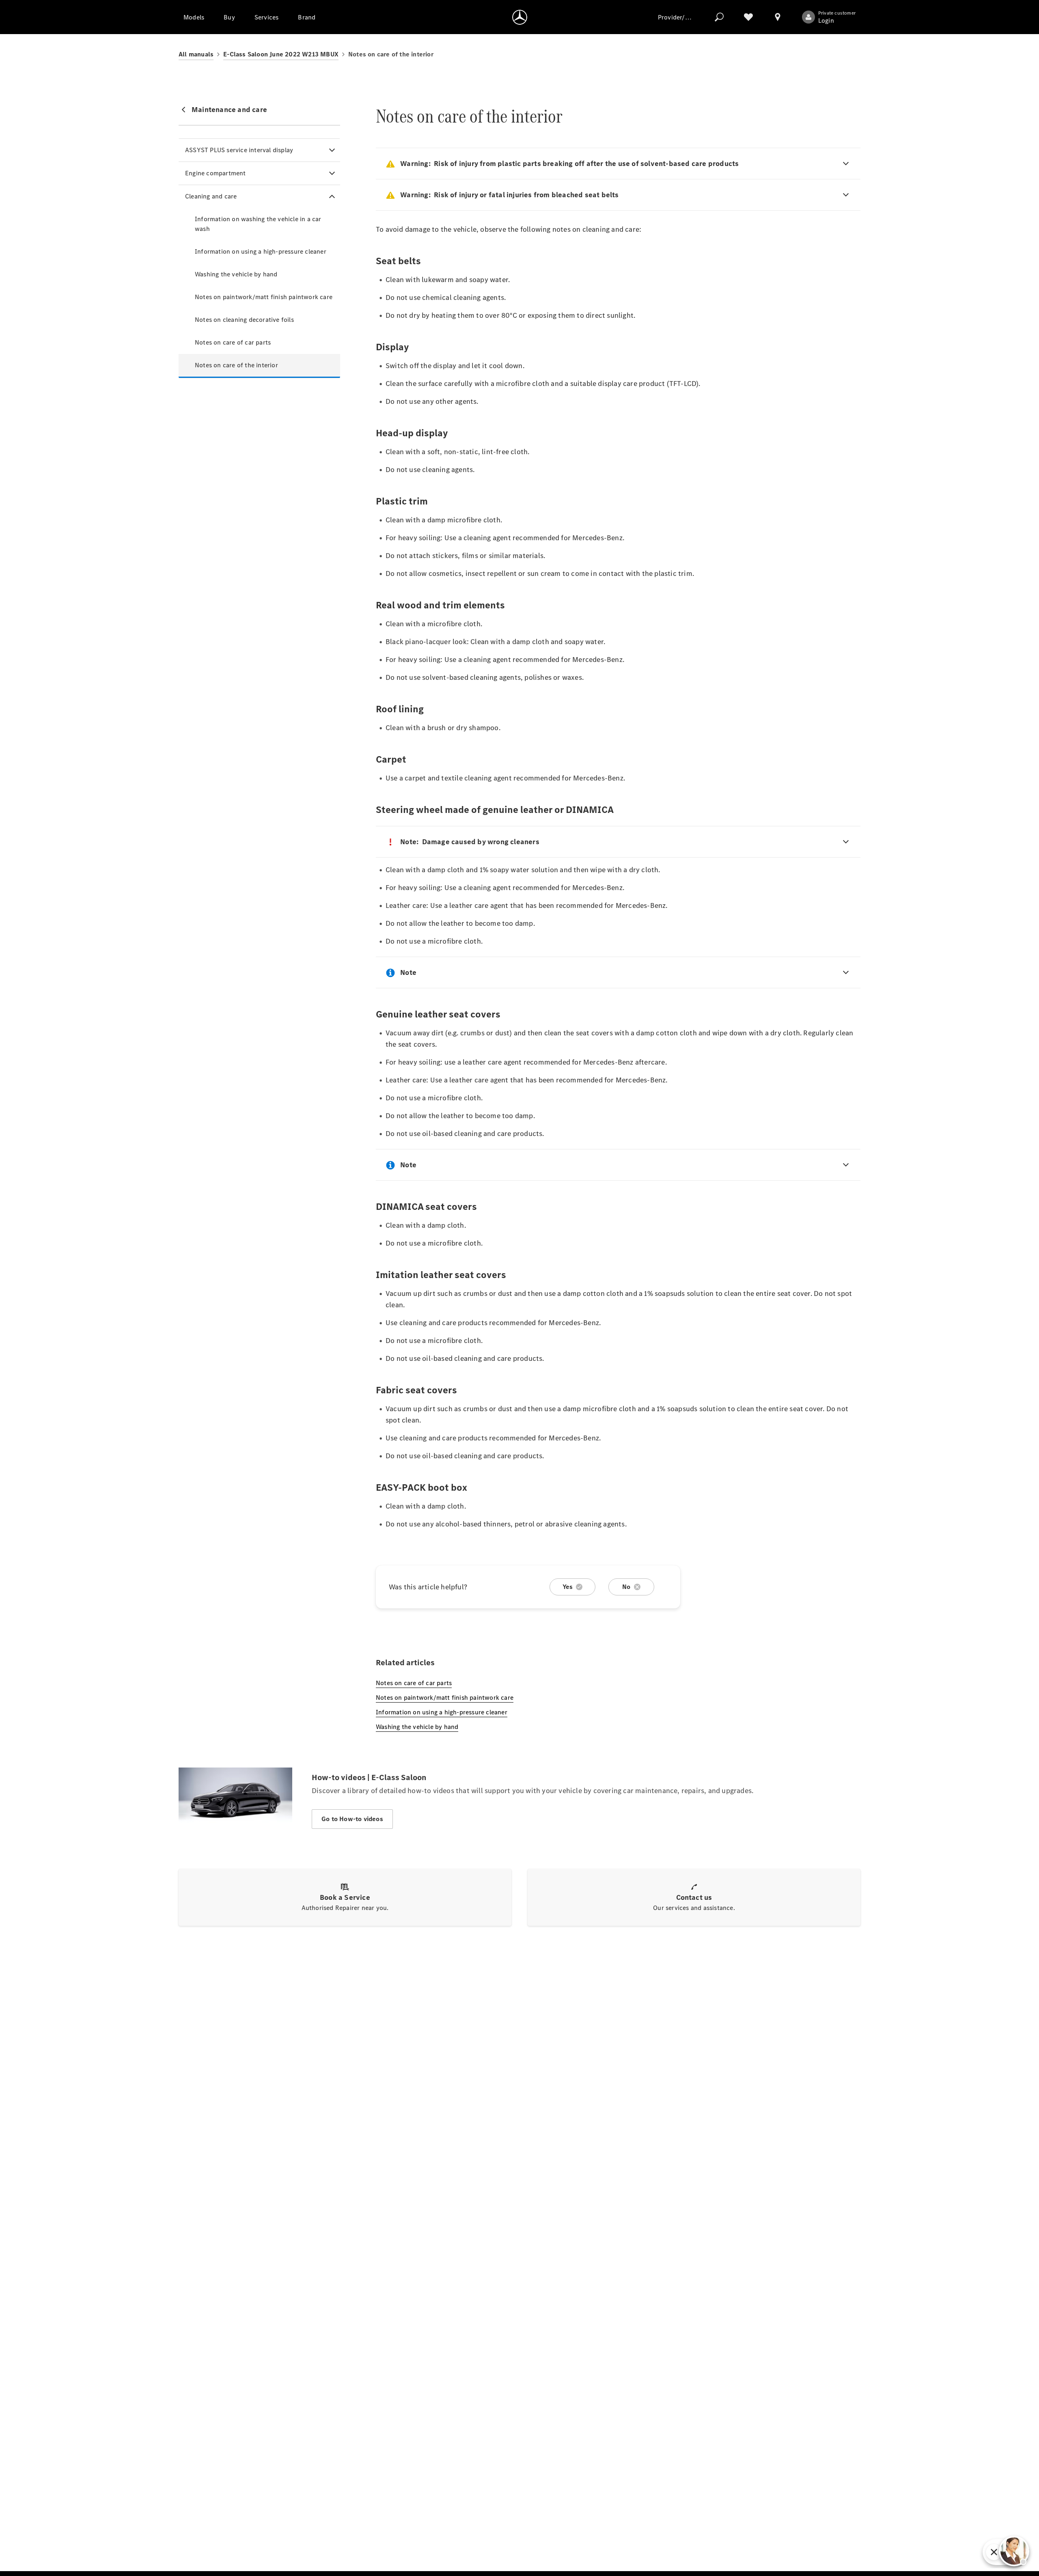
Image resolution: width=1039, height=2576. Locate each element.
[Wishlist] (748, 17)
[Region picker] (778, 17)
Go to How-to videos (352, 1819)
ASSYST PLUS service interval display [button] (239, 150)
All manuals (196, 54)
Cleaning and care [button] (211, 196)
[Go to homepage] (520, 17)
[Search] (719, 17)
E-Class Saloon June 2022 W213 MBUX (281, 54)
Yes (568, 1587)
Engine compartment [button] (216, 173)
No (626, 1587)
